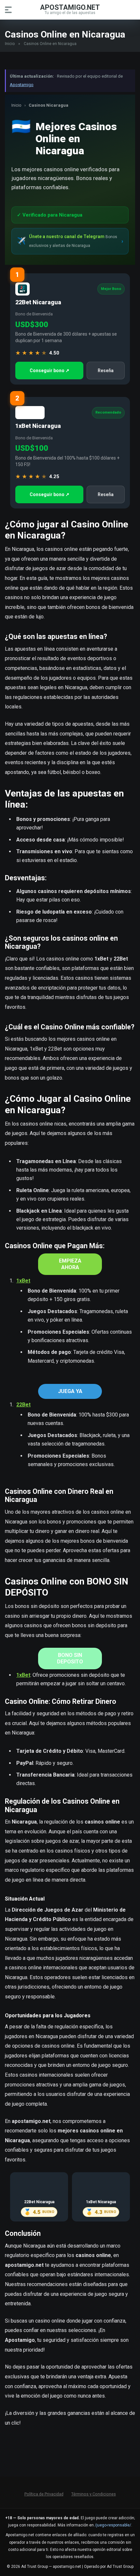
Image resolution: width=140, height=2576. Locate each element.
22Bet (23, 1405)
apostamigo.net (70, 7)
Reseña (106, 371)
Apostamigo (22, 85)
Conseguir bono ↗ (49, 371)
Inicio (10, 44)
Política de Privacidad (44, 2494)
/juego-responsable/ (113, 2525)
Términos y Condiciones (94, 2494)
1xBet (23, 1281)
